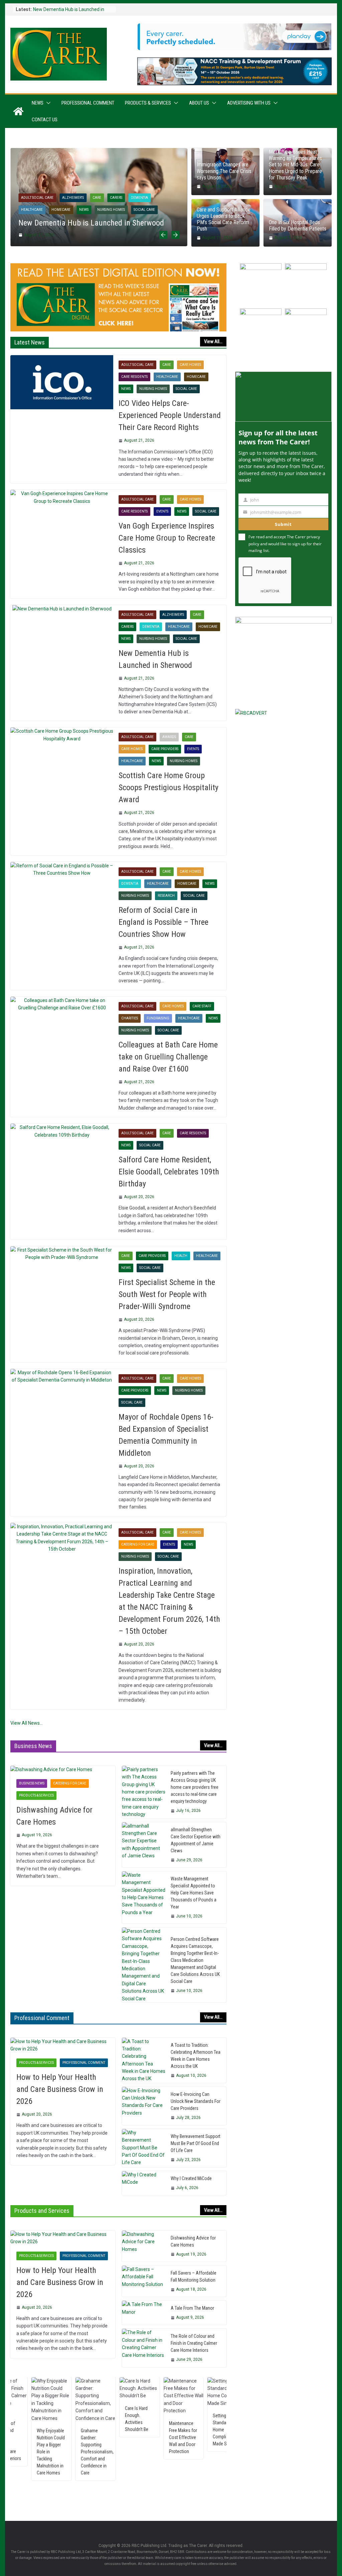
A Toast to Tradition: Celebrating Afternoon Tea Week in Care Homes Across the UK (196, 2056)
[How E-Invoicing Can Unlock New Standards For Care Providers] (144, 2106)
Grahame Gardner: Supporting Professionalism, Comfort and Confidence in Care (62, 2452)
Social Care (144, 210)
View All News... (27, 1723)
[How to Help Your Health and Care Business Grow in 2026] (63, 2045)
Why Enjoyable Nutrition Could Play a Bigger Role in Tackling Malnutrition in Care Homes (16, 2452)
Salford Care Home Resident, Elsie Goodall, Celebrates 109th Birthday (169, 1172)
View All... (213, 341)
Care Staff (202, 1006)
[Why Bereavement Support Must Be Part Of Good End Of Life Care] (144, 2148)
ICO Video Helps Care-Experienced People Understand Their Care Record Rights (170, 415)
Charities (130, 1018)
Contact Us (45, 120)
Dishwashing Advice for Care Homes (54, 1816)
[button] (47, 103)
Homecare (61, 210)
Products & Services (148, 103)
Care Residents (134, 377)
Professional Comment (88, 103)
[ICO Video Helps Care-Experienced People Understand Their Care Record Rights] (62, 382)
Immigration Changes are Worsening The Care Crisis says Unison (224, 171)
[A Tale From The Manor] (144, 2313)
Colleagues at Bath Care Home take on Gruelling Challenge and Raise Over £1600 (168, 1057)
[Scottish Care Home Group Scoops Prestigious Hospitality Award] (62, 735)
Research (166, 896)
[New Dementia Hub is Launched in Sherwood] (99, 152)
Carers (116, 198)
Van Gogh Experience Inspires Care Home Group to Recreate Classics (167, 538)
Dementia (139, 198)
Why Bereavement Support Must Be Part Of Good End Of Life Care (196, 2143)
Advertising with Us (249, 103)
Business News (32, 1783)
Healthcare (32, 210)
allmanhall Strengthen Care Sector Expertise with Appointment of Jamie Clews (196, 1840)
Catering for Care (138, 1544)
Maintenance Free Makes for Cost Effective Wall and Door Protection (148, 2437)
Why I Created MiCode (191, 2178)
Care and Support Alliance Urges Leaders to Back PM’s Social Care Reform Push (224, 219)
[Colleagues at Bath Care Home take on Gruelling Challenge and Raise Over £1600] (62, 1004)
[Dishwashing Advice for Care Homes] (63, 1769)
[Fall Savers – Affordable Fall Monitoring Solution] (144, 2281)
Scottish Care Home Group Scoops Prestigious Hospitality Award (168, 788)
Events (162, 511)
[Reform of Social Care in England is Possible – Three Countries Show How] (62, 870)
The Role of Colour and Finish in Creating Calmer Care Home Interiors (194, 2343)
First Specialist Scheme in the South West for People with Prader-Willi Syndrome (167, 1294)
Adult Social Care (37, 198)
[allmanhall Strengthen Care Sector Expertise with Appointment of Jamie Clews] (144, 1845)
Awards (169, 737)
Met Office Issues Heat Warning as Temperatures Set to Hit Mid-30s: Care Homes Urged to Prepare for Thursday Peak (295, 165)
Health (181, 1256)
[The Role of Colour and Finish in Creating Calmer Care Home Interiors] (144, 2348)
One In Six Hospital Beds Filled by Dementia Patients (298, 226)
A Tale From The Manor (192, 2308)
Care (97, 198)
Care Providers (165, 749)
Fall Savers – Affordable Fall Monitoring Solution (194, 2276)
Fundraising (158, 1018)
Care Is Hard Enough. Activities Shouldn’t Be (101, 2419)
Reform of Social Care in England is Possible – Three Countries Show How (163, 922)
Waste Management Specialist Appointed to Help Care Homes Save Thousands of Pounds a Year (194, 1893)
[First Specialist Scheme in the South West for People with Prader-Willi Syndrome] (62, 1254)
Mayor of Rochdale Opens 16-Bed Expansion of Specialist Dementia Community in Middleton (166, 1435)
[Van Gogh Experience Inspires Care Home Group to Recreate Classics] (62, 497)
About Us (199, 103)
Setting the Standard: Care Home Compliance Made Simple (191, 2430)
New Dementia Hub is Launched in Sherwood (91, 223)
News (38, 103)
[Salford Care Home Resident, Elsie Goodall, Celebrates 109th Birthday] (62, 1131)
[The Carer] (18, 111)
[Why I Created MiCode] (144, 2183)
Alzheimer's (73, 198)
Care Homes (190, 365)
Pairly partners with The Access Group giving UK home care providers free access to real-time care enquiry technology (195, 1787)
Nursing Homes (111, 210)
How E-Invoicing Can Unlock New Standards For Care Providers (196, 2101)
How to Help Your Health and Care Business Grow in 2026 (60, 2089)
